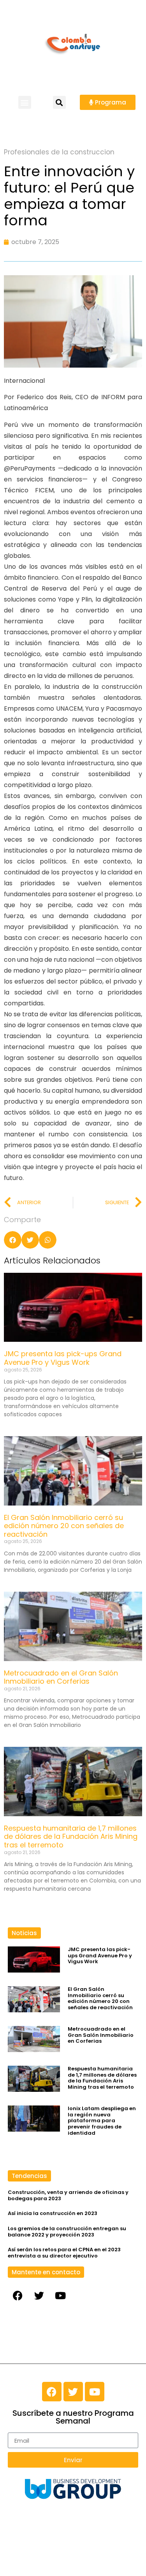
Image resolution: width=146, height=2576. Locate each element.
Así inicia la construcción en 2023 (53, 2213)
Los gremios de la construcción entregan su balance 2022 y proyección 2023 (67, 2232)
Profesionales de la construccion (59, 152)
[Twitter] (39, 2295)
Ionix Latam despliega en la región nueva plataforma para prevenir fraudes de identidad (102, 2120)
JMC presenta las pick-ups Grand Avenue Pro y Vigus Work (63, 1358)
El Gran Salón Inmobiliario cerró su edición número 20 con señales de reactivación (64, 1526)
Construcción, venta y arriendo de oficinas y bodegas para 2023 (68, 2195)
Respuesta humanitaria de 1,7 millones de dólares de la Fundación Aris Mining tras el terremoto (71, 1836)
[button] (25, 102)
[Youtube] (60, 2295)
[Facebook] (18, 2295)
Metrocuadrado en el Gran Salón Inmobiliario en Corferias (61, 1677)
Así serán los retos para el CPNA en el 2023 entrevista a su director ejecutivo (64, 2253)
